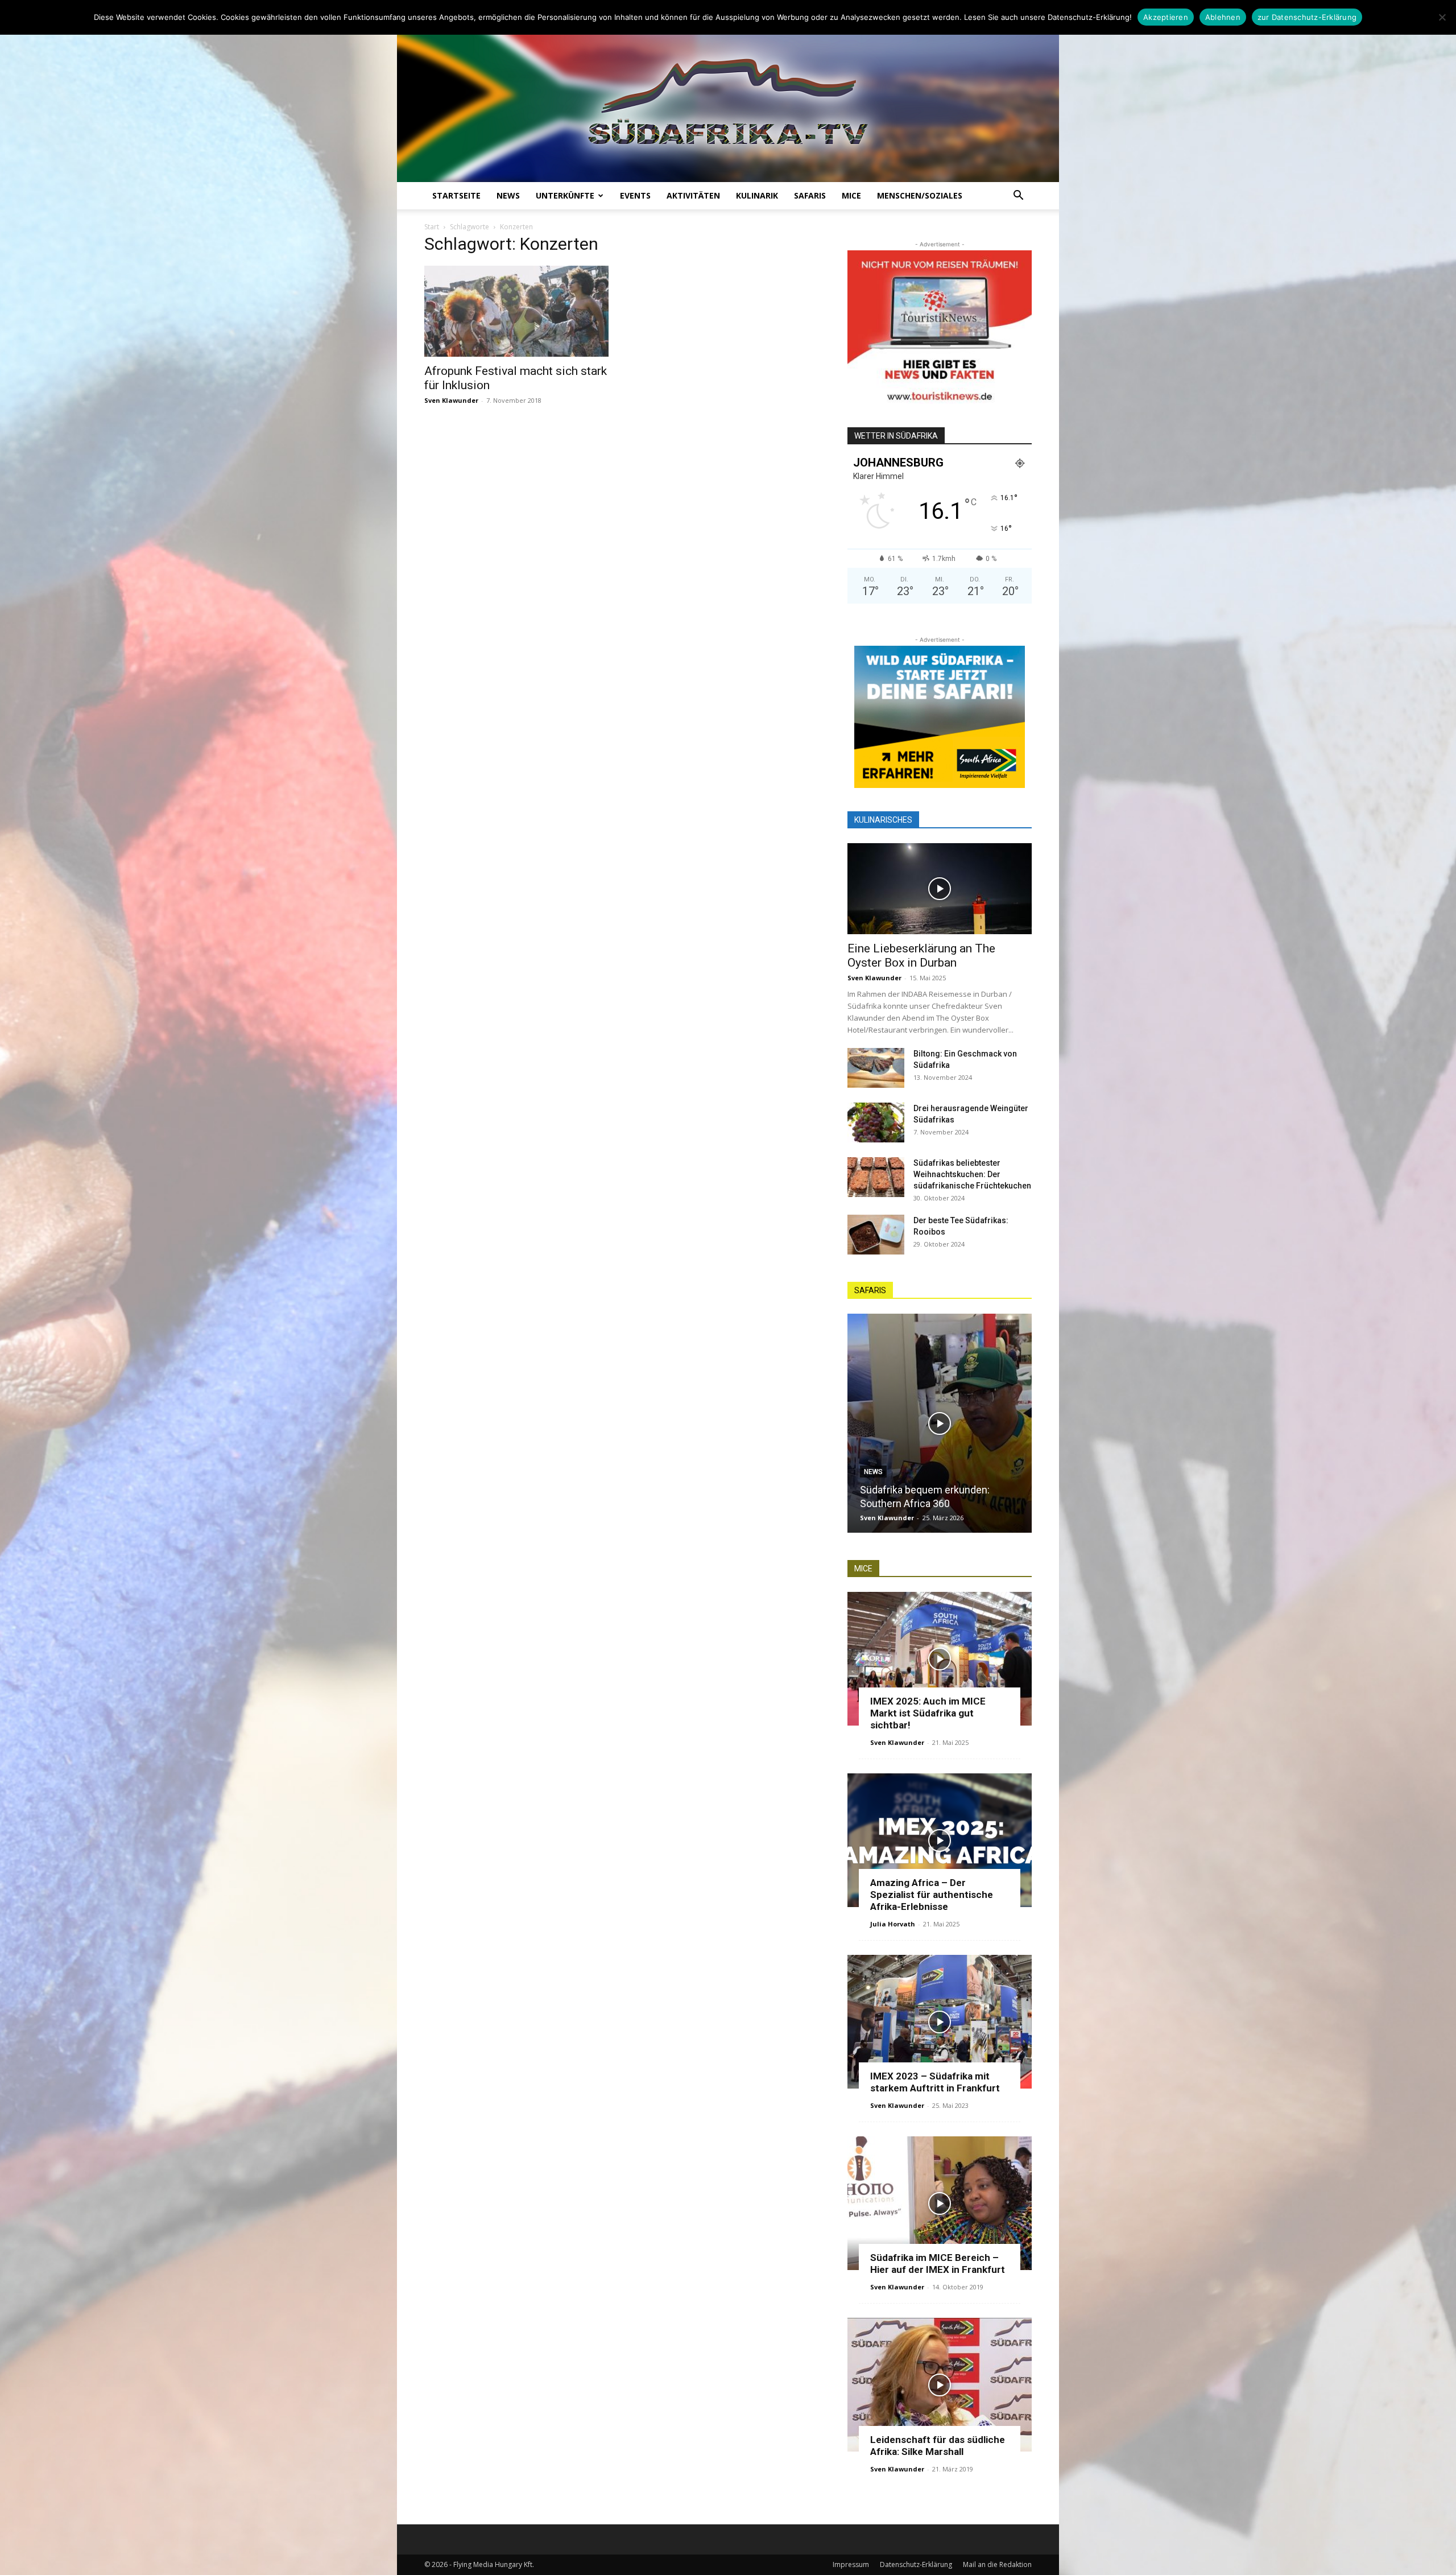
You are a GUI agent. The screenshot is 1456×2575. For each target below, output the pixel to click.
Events (635, 195)
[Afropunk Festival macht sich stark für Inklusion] (516, 311)
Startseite (456, 195)
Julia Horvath (893, 1924)
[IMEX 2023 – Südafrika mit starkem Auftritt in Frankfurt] (940, 2022)
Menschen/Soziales (920, 195)
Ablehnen (1223, 17)
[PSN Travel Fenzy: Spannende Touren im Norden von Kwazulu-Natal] (940, 1423)
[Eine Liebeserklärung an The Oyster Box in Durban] (940, 889)
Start (432, 227)
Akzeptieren (1166, 17)
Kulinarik (757, 195)
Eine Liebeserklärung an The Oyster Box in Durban (921, 956)
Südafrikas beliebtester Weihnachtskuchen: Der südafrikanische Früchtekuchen (972, 1174)
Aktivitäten (693, 195)
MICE (851, 195)
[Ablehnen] (1442, 17)
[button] (1018, 197)
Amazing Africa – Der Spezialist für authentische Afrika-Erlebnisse (932, 1895)
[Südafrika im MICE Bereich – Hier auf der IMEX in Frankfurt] (940, 2203)
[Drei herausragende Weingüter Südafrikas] (876, 1123)
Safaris (810, 195)
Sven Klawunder (451, 400)
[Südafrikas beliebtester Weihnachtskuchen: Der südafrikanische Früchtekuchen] (876, 1177)
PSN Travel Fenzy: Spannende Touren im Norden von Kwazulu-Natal (932, 1490)
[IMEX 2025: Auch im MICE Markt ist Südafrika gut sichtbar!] (940, 1659)
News (508, 195)
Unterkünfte (565, 195)
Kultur (876, 1458)
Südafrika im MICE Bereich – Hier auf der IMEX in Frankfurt (938, 2264)
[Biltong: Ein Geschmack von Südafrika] (876, 1068)
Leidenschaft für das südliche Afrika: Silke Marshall (938, 2446)
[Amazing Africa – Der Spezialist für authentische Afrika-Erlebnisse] (940, 1840)
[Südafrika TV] (728, 99)
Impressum (851, 2564)
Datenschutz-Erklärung (916, 2564)
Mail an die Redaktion (997, 2564)
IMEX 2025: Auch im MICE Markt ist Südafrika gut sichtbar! (928, 1713)
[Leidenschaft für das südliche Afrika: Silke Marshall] (940, 2385)
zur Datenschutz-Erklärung (1307, 17)
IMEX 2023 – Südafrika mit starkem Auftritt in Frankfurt (935, 2082)
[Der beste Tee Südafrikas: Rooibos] (876, 1235)
